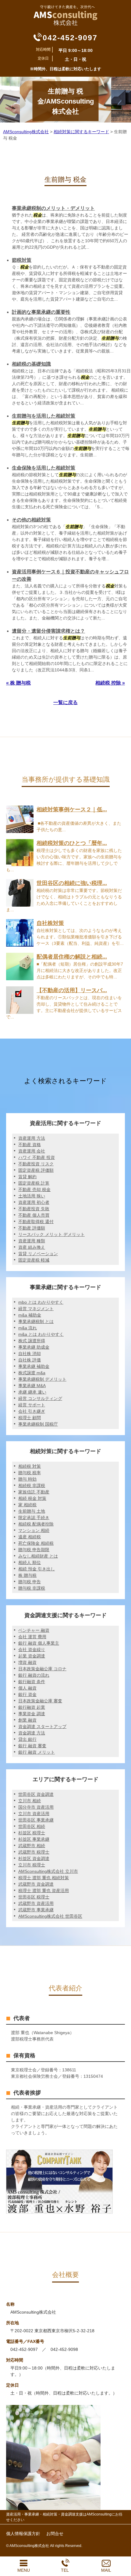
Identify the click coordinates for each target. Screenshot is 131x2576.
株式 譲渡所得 (32, 1341)
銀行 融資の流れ (34, 1675)
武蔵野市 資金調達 (36, 1884)
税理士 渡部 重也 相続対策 (44, 1878)
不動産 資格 (30, 1145)
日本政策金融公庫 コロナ (42, 1669)
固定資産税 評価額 (36, 1170)
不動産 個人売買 (34, 1215)
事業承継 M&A (32, 1386)
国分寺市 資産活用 (36, 1807)
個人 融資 (27, 1688)
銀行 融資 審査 (32, 1746)
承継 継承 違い (32, 1392)
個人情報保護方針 (23, 2534)
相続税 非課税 (32, 1485)
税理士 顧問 (30, 1418)
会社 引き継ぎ (32, 1411)
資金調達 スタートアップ (42, 1726)
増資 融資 (27, 1662)
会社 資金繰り (32, 1650)
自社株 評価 (30, 1360)
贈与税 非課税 (32, 1588)
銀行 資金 (27, 1694)
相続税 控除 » (110, 683)
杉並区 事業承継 (34, 1839)
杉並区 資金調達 (34, 1858)
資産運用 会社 (32, 1151)
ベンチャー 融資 (34, 1630)
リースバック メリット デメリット (51, 1234)
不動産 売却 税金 (34, 1189)
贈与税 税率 (30, 1473)
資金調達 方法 (32, 1733)
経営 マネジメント (36, 1309)
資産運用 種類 (32, 1241)
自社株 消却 (30, 1354)
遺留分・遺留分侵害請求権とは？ (48, 631)
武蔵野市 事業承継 (36, 1910)
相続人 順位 (30, 1562)
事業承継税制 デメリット (42, 1379)
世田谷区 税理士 (34, 1897)
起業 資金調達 (32, 1656)
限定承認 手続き (34, 1518)
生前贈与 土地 (32, 1511)
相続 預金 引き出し (37, 1569)
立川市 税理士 (32, 1865)
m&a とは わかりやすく (41, 1334)
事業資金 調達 (32, 1714)
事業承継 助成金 (34, 1347)
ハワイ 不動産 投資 (37, 1157)
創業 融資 (27, 1720)
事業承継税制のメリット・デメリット (53, 208)
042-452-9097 (70, 38)
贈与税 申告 (30, 1582)
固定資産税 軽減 (34, 1260)
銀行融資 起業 (32, 1707)
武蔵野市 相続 (32, 1846)
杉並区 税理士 (32, 1833)
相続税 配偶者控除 (36, 1524)
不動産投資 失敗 (34, 1209)
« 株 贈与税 (18, 683)
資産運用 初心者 (34, 1202)
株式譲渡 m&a (32, 1373)
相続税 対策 (30, 1466)
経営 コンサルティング (40, 1398)
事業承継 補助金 (34, 1366)
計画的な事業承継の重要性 (41, 312)
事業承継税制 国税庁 (38, 1424)
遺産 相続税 (30, 1537)
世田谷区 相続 (32, 1826)
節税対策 (22, 260)
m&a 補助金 (30, 1315)
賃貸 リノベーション (38, 1254)
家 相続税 (27, 1505)
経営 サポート (32, 1405)
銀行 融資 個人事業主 (39, 1643)
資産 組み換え (32, 1247)
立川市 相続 (30, 1801)
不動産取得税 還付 (36, 1222)
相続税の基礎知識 (31, 364)
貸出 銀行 (27, 1739)
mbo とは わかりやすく (41, 1302)
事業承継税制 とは (36, 1321)
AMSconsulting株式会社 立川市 (48, 1871)
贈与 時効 (27, 1479)
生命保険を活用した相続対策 (44, 468)
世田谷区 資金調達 (36, 1794)
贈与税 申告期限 (34, 1550)
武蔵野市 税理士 (34, 1852)
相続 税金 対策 (32, 1498)
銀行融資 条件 (32, 1682)
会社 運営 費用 (32, 1637)
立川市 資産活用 (34, 1814)
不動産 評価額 (32, 1228)
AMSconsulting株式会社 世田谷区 (50, 1916)
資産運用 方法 (32, 1138)
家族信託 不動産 (34, 1492)
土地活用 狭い (32, 1196)
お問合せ (55, 2534)
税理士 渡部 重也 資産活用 (44, 1891)
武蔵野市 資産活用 (36, 1903)
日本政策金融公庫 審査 (40, 1701)
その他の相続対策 (31, 520)
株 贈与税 (27, 1575)
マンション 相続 (34, 1530)
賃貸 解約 (27, 1177)
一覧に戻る (65, 702)
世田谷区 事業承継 (36, 1820)
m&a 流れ (28, 1328)
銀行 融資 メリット (37, 1752)
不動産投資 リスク (36, 1164)
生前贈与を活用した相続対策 (44, 416)
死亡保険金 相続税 (36, 1543)
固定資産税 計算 (34, 1183)
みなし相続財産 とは (38, 1556)
